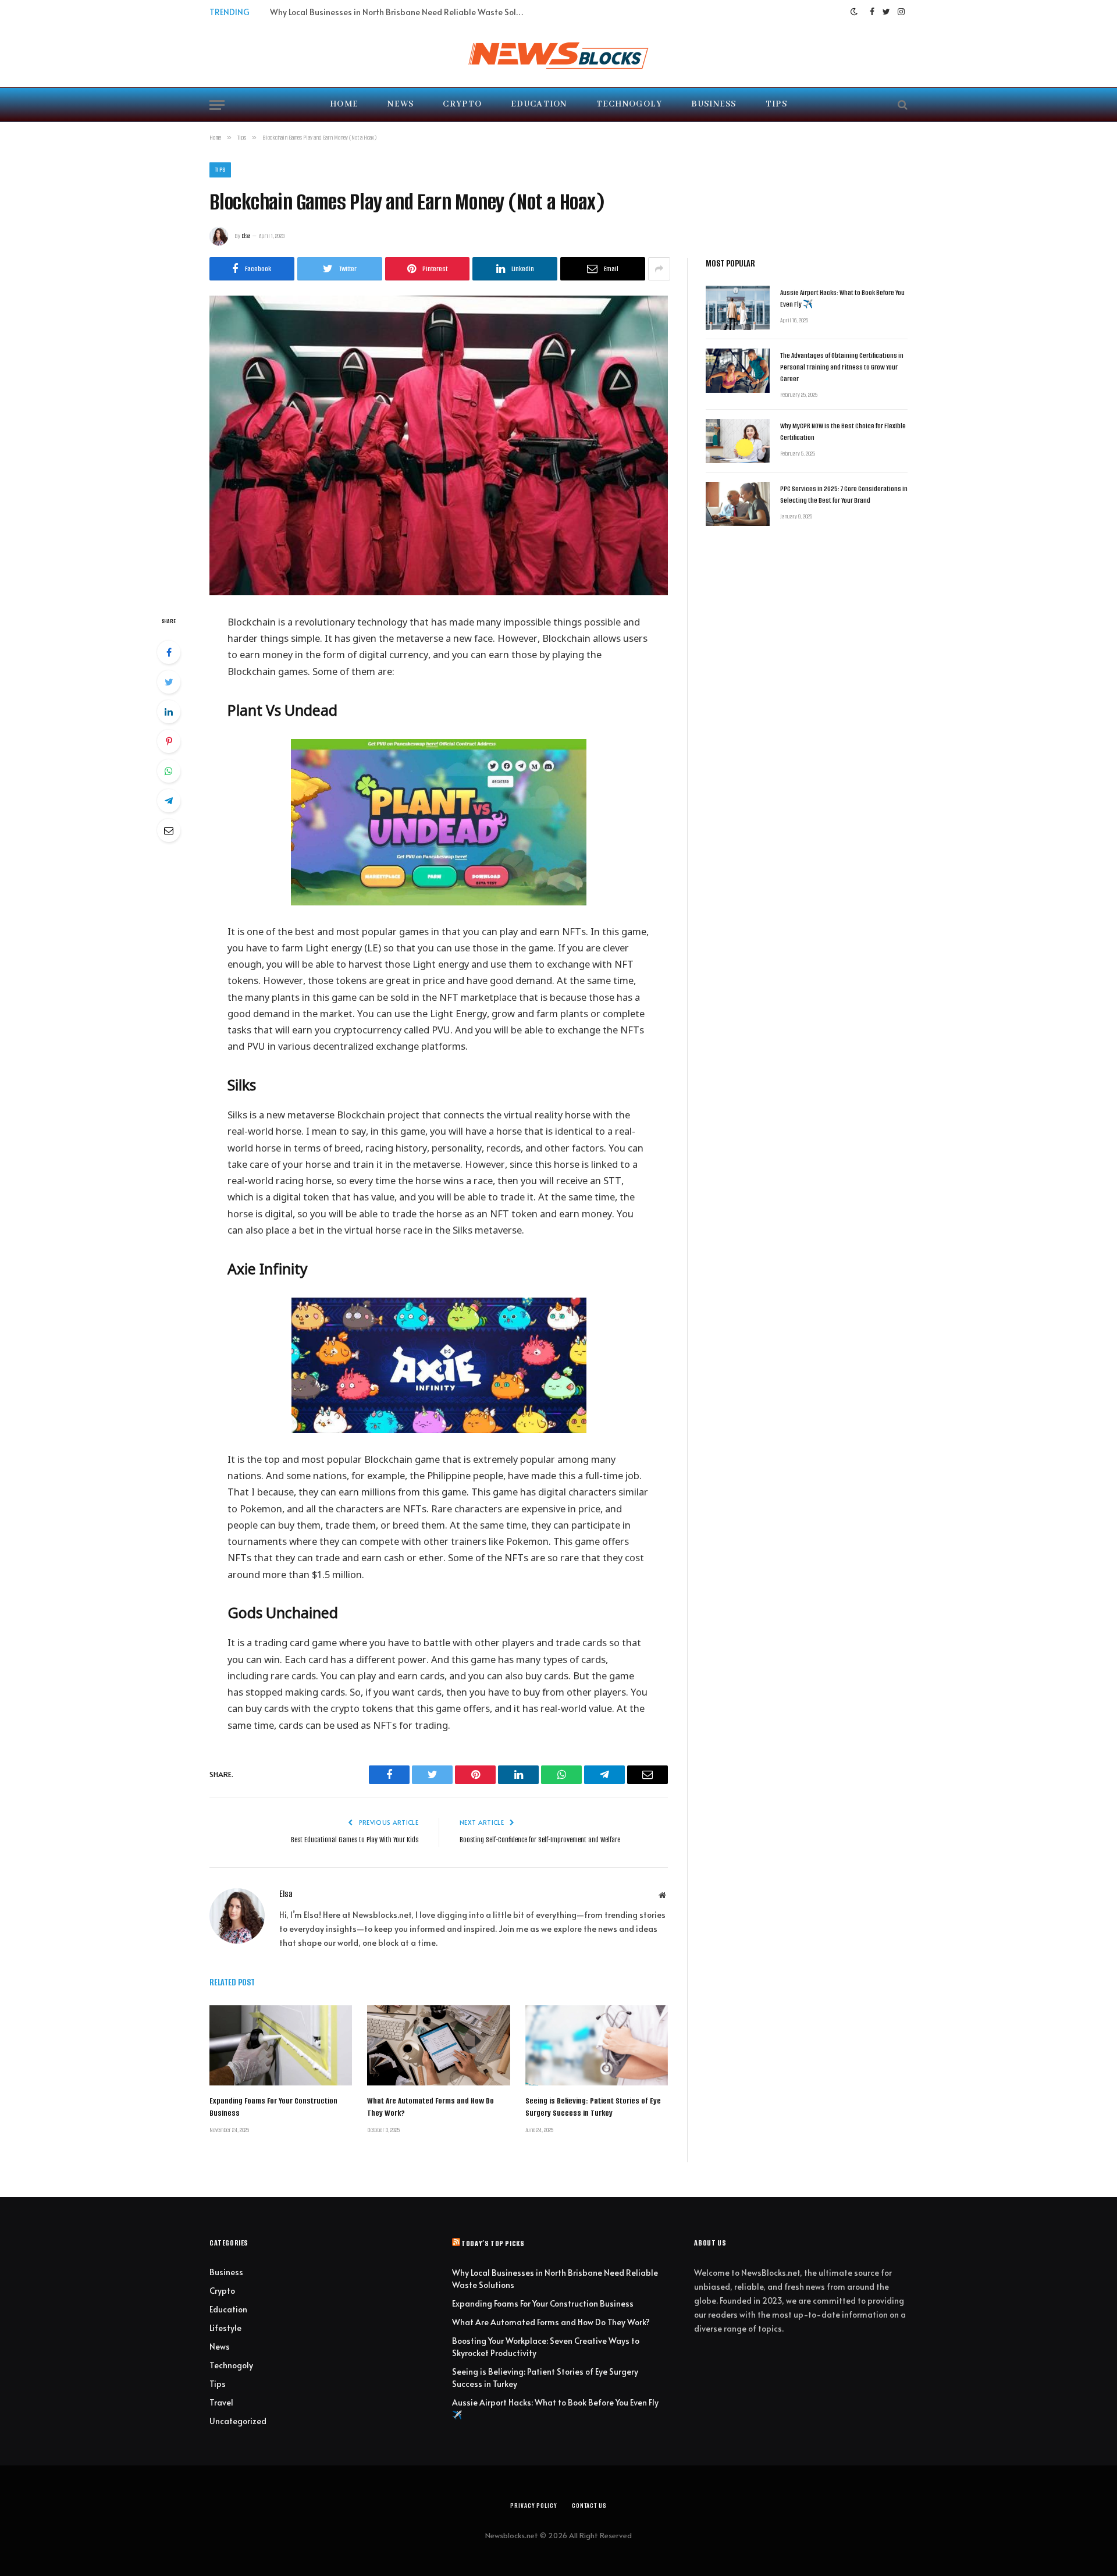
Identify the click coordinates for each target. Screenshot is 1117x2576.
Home (344, 104)
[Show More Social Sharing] (659, 269)
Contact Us (589, 2506)
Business (714, 104)
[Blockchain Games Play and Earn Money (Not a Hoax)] (439, 445)
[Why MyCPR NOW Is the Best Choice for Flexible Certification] (738, 441)
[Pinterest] (169, 741)
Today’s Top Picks (493, 2243)
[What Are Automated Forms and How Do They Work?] (438, 2045)
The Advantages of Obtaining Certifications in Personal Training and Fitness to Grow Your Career (842, 367)
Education (539, 104)
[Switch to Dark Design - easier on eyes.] (854, 12)
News (401, 104)
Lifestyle (225, 2328)
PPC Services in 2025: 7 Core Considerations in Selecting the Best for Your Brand (844, 494)
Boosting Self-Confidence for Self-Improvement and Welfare (540, 1840)
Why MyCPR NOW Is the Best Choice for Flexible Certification (843, 431)
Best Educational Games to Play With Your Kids (355, 1840)
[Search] (901, 105)
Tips (776, 104)
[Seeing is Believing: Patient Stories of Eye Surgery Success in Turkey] (597, 2045)
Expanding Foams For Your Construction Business (361, 12)
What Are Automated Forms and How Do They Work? (431, 2107)
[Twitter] (169, 682)
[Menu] (217, 105)
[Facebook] (169, 652)
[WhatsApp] (169, 771)
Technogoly (629, 104)
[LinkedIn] (169, 712)
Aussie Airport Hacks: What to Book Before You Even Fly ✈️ (842, 298)
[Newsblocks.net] (558, 55)
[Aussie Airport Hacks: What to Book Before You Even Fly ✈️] (738, 308)
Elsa (246, 236)
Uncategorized (238, 2421)
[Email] (169, 830)
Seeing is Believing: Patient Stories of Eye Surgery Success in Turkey (593, 2107)
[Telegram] (169, 801)
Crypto (462, 104)
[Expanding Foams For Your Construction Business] (281, 2045)
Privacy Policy (534, 2506)
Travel (221, 2402)
